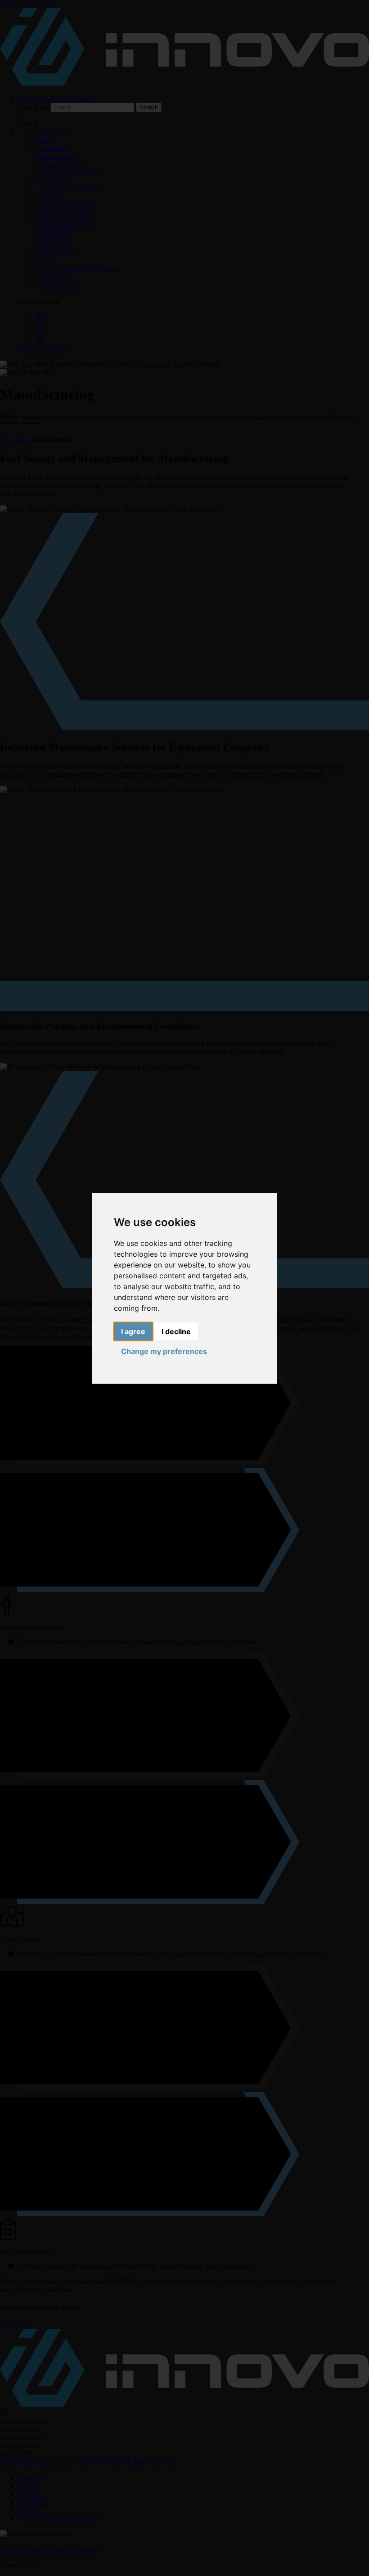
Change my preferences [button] (164, 1351)
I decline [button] (176, 1331)
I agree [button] (133, 1331)
